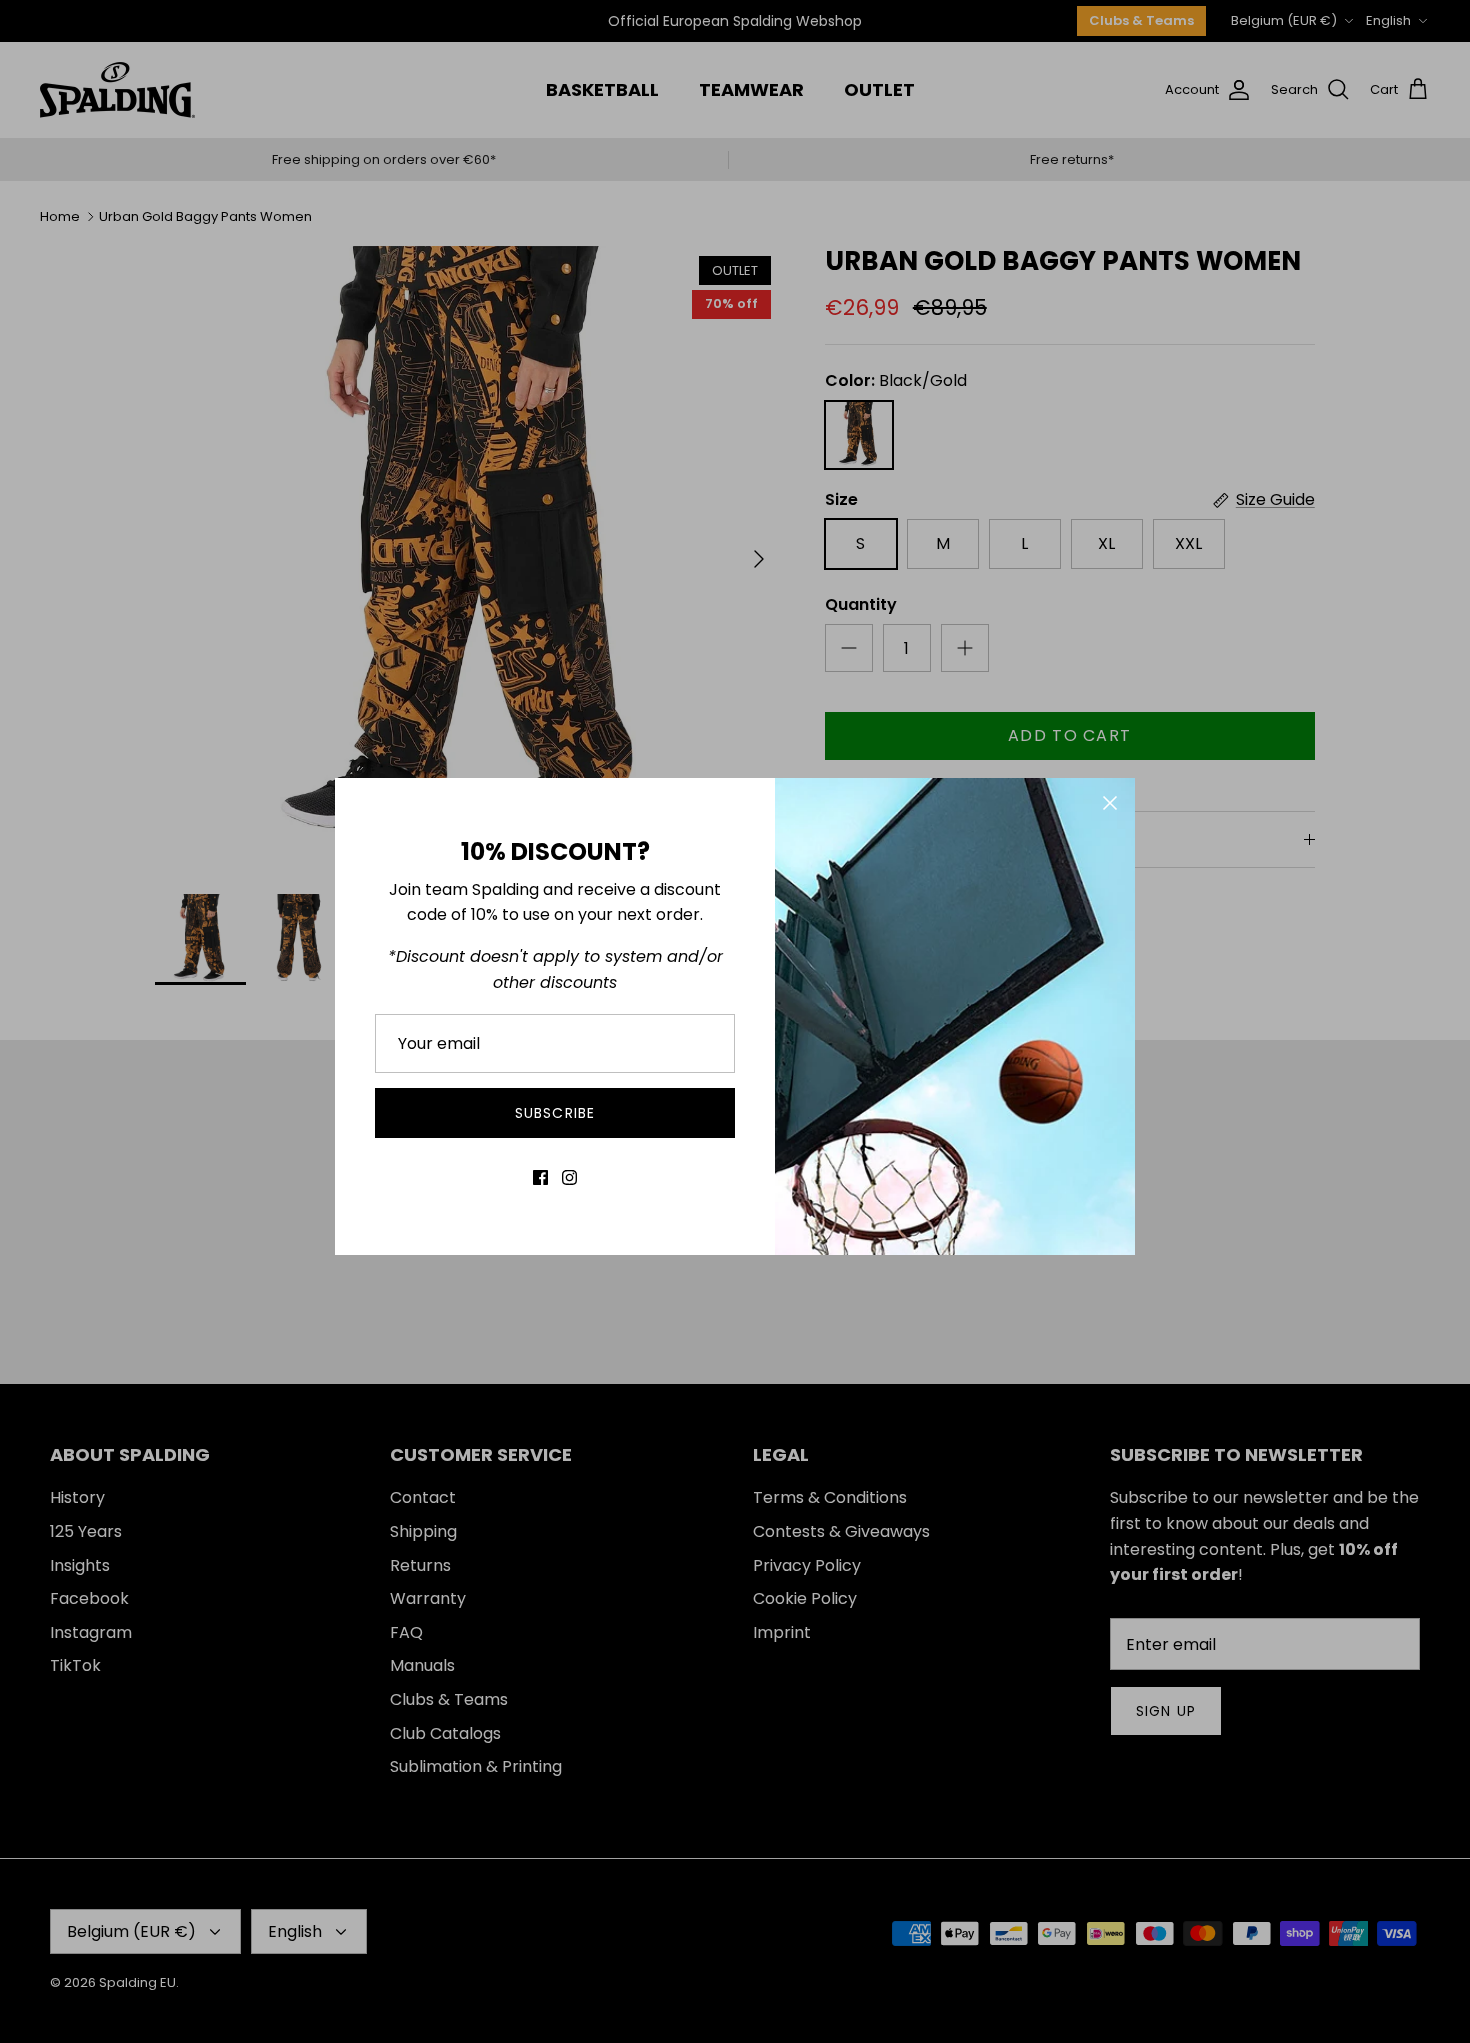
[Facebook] (540, 1177)
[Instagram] (569, 1177)
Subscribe (555, 1113)
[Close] (1110, 803)
